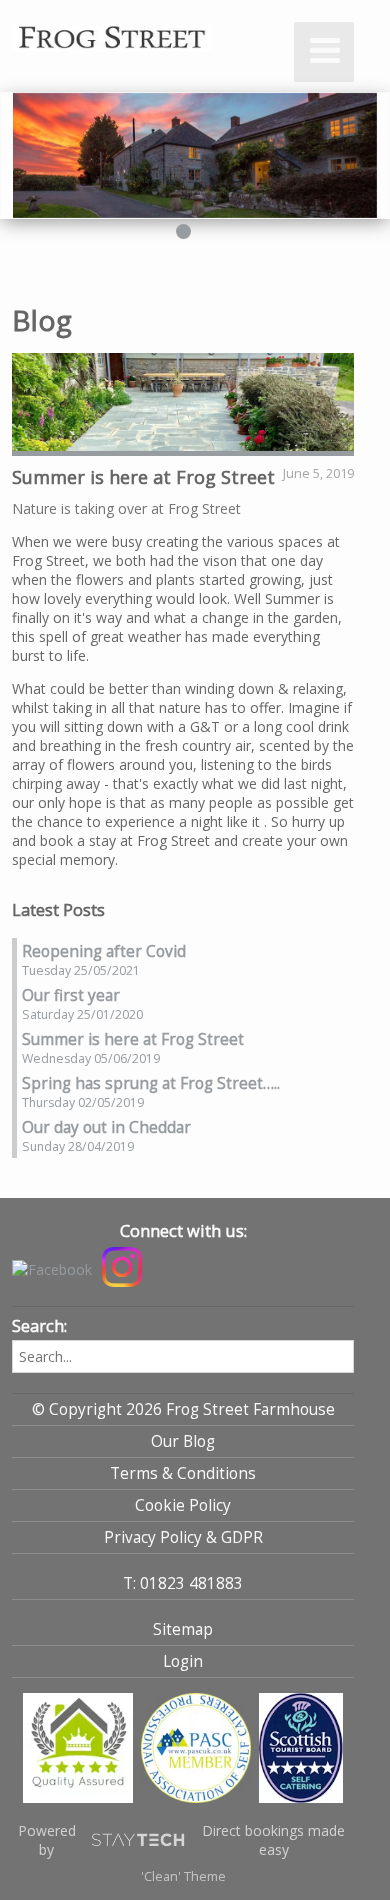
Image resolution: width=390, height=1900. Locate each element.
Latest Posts (58, 910)
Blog (42, 320)
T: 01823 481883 (183, 1583)
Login (183, 1661)
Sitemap (183, 1629)
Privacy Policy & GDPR (183, 1537)
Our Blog (183, 1441)
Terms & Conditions (183, 1473)
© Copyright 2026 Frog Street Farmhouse (183, 1409)
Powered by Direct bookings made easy (182, 1840)
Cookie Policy (183, 1505)
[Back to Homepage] (142, 40)
